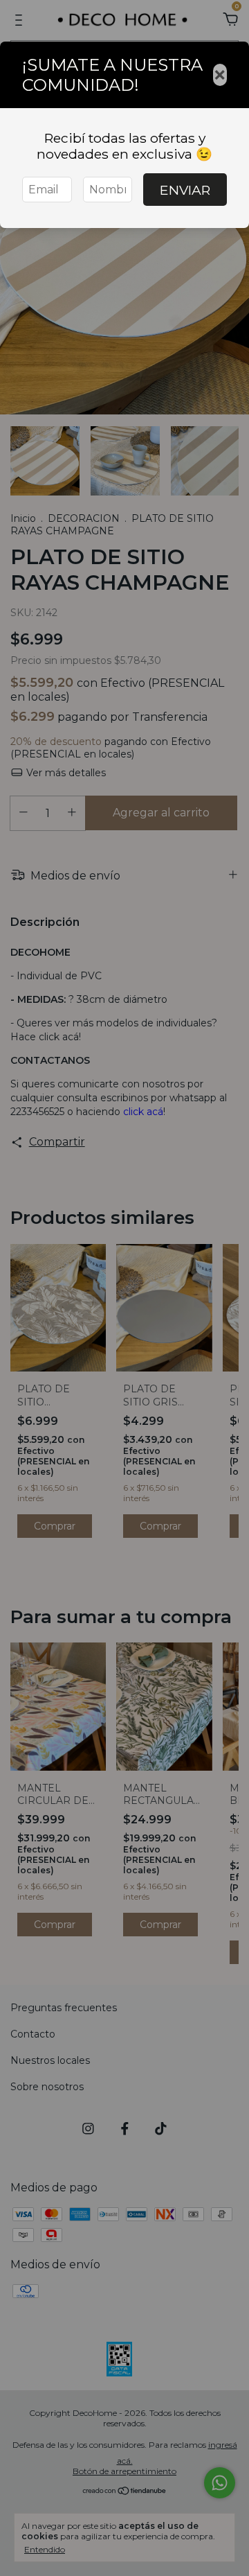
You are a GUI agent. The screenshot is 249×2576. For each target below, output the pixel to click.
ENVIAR (185, 190)
